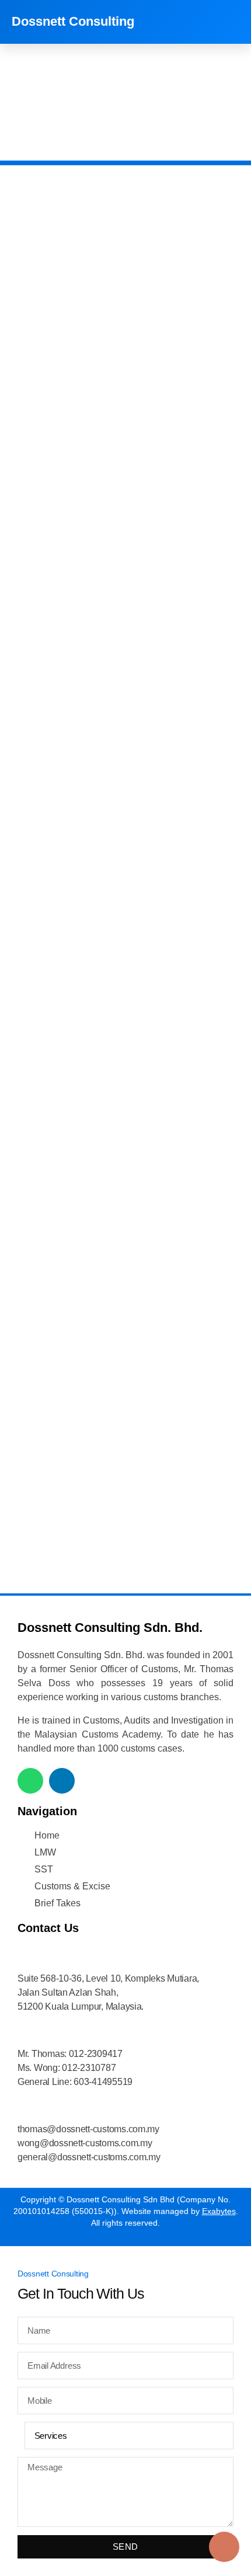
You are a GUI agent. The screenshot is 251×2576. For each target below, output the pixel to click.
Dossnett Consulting (73, 21)
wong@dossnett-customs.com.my (85, 2143)
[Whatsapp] (30, 1781)
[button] (230, 22)
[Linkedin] (62, 1781)
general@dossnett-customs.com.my (89, 2157)
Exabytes (219, 2211)
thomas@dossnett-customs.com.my (88, 2129)
